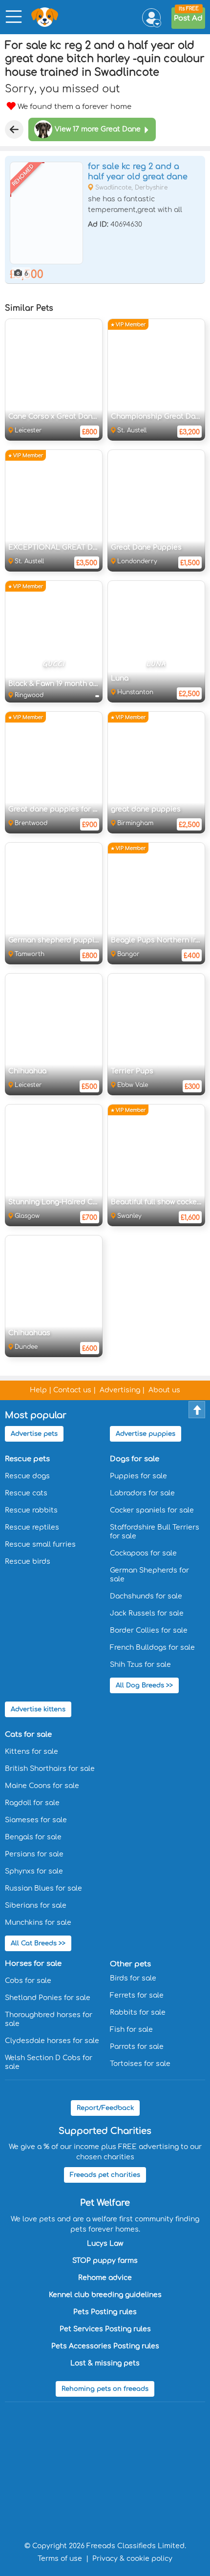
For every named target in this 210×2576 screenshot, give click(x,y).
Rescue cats (26, 1493)
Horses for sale (33, 1964)
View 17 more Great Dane (98, 129)
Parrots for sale (137, 2047)
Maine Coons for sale (42, 1786)
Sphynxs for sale (34, 1871)
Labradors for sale (142, 1493)
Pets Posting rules (105, 2312)
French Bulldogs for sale (152, 1648)
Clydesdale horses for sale (52, 2041)
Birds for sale (133, 1978)
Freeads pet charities (105, 2175)
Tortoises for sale (140, 2064)
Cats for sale (28, 1735)
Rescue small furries (40, 1544)
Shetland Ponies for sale (48, 1998)
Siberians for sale (36, 1905)
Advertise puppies (146, 1434)
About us (164, 1390)
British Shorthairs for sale (50, 1769)
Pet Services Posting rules (105, 2329)
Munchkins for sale (38, 1923)
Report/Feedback (105, 2108)
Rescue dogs (27, 1476)
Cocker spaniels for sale (152, 1510)
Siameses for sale (36, 1820)
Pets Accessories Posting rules (105, 2346)
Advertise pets (34, 1434)
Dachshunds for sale (146, 1596)
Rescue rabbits (31, 1510)
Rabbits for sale (138, 2012)
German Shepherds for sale (149, 1575)
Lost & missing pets (105, 2363)
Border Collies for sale (149, 1630)
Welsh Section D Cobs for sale (49, 2062)
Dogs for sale (135, 1459)
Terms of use (60, 2559)
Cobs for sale (28, 1981)
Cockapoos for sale (143, 1553)
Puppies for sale (138, 1476)
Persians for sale (34, 1854)
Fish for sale (131, 2030)
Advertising (120, 1390)
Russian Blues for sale (43, 1888)
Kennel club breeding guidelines (105, 2295)
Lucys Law (105, 2244)
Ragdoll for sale (32, 1803)
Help (38, 1390)
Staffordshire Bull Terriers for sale (155, 1532)
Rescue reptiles (32, 1527)
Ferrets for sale (137, 1995)
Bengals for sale (33, 1837)
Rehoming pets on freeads (105, 2389)
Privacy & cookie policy (132, 2559)
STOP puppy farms (105, 2261)
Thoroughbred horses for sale (49, 2019)
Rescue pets (27, 1459)
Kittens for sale (31, 1752)
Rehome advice (105, 2278)
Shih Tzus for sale (140, 1665)
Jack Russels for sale (147, 1613)
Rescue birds (28, 1562)
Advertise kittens (38, 1709)
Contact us (72, 1390)
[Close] (14, 129)
